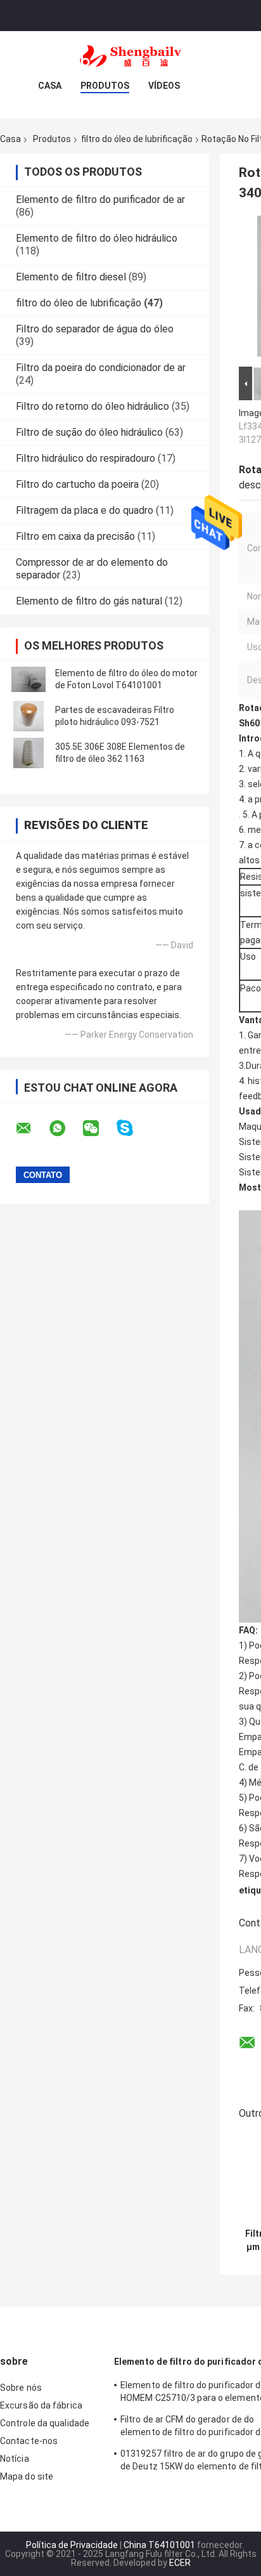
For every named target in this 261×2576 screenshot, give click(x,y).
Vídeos (164, 86)
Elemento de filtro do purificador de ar (100, 199)
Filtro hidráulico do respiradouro (86, 458)
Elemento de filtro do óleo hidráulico (97, 238)
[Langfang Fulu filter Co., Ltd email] (32, 1128)
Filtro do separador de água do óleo (95, 329)
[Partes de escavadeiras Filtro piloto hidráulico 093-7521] (29, 716)
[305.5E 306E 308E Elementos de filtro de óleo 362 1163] (29, 753)
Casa (50, 86)
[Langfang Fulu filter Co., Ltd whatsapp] (65, 1128)
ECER (180, 2563)
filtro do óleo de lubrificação (137, 139)
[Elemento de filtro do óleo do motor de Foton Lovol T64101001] (29, 679)
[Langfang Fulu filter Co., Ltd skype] (133, 1128)
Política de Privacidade (72, 2545)
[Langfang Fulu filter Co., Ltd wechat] (99, 1128)
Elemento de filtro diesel (71, 277)
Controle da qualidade (45, 2423)
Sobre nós (21, 2388)
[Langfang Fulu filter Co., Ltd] (130, 56)
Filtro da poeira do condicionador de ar (101, 368)
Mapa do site (27, 2476)
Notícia (15, 2459)
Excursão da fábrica (41, 2405)
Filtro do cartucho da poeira (77, 484)
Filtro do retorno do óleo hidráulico (92, 406)
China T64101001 (159, 2545)
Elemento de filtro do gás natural (89, 601)
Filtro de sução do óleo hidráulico (89, 432)
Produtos (105, 86)
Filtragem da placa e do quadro (85, 510)
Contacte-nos (29, 2441)
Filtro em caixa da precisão (75, 536)
